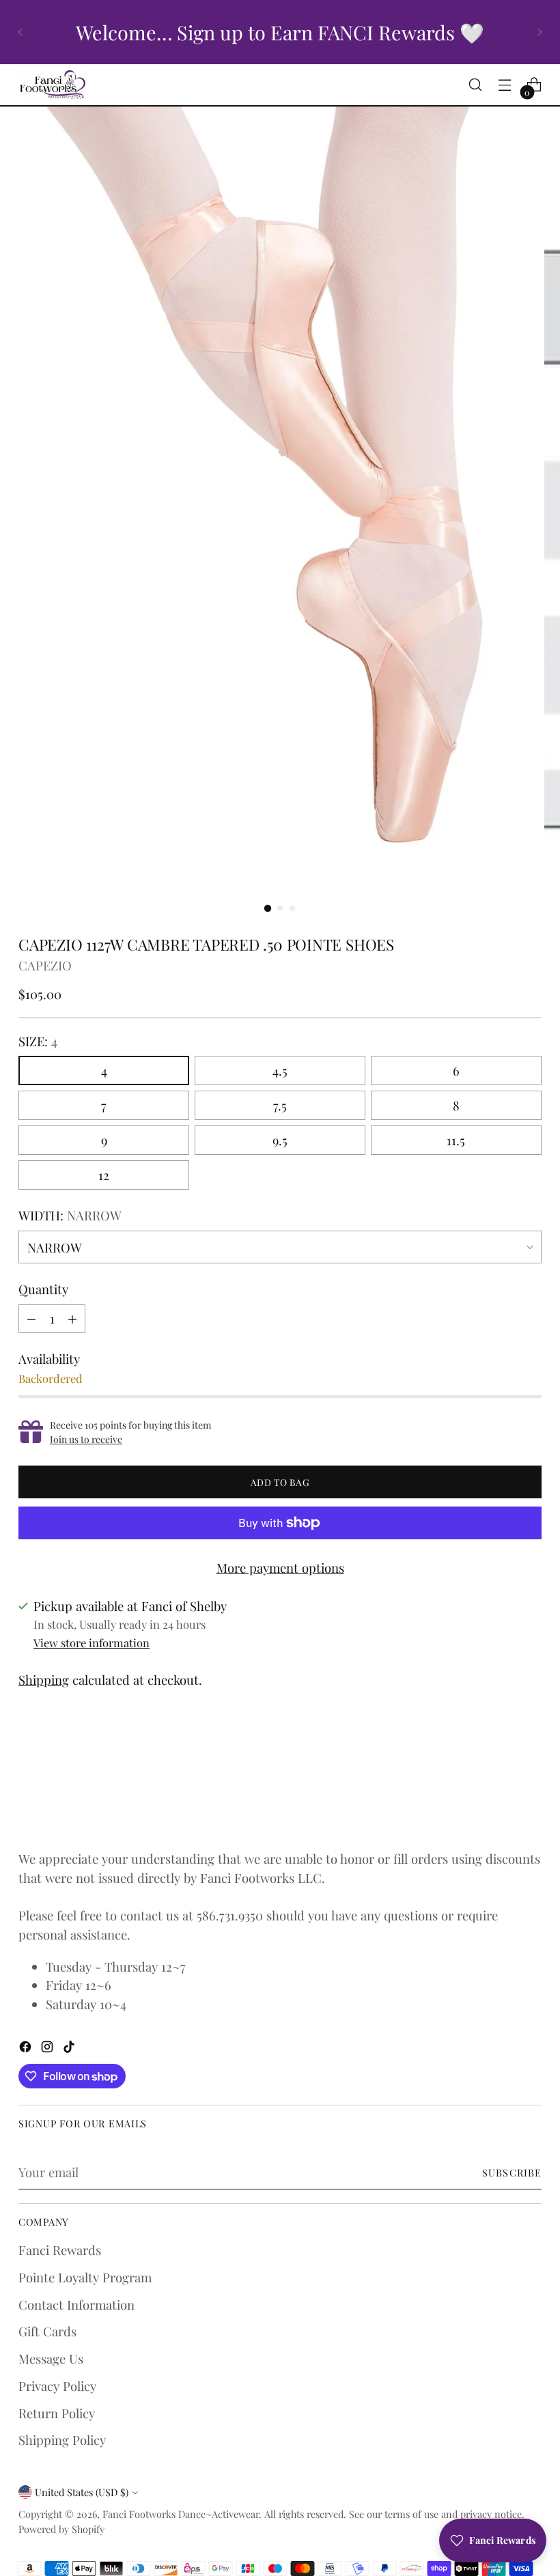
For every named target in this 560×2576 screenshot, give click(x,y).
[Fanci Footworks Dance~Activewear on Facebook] (27, 2049)
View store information (92, 1642)
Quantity (43, 1289)
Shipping (44, 1680)
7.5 (280, 1105)
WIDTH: (70, 1215)
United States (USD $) (82, 2492)
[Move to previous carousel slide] (499, 1789)
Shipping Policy (62, 2440)
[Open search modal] (476, 85)
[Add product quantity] (72, 1319)
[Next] (540, 32)
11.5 (456, 1140)
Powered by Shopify (61, 2529)
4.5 (280, 1070)
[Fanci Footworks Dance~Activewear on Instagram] (48, 2049)
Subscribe (512, 2172)
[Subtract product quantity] (31, 1319)
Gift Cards (47, 2331)
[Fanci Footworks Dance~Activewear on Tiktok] (70, 2049)
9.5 (280, 1140)
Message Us (51, 2358)
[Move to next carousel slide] (530, 1789)
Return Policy (57, 2413)
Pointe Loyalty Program (85, 2277)
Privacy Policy (57, 2386)
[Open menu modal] (505, 85)
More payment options (280, 1568)
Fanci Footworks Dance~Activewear (181, 2514)
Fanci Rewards (60, 2250)
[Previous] (20, 32)
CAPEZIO (45, 965)
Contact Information (76, 2305)
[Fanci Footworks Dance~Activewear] (53, 85)
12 (104, 1175)
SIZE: (38, 1041)
